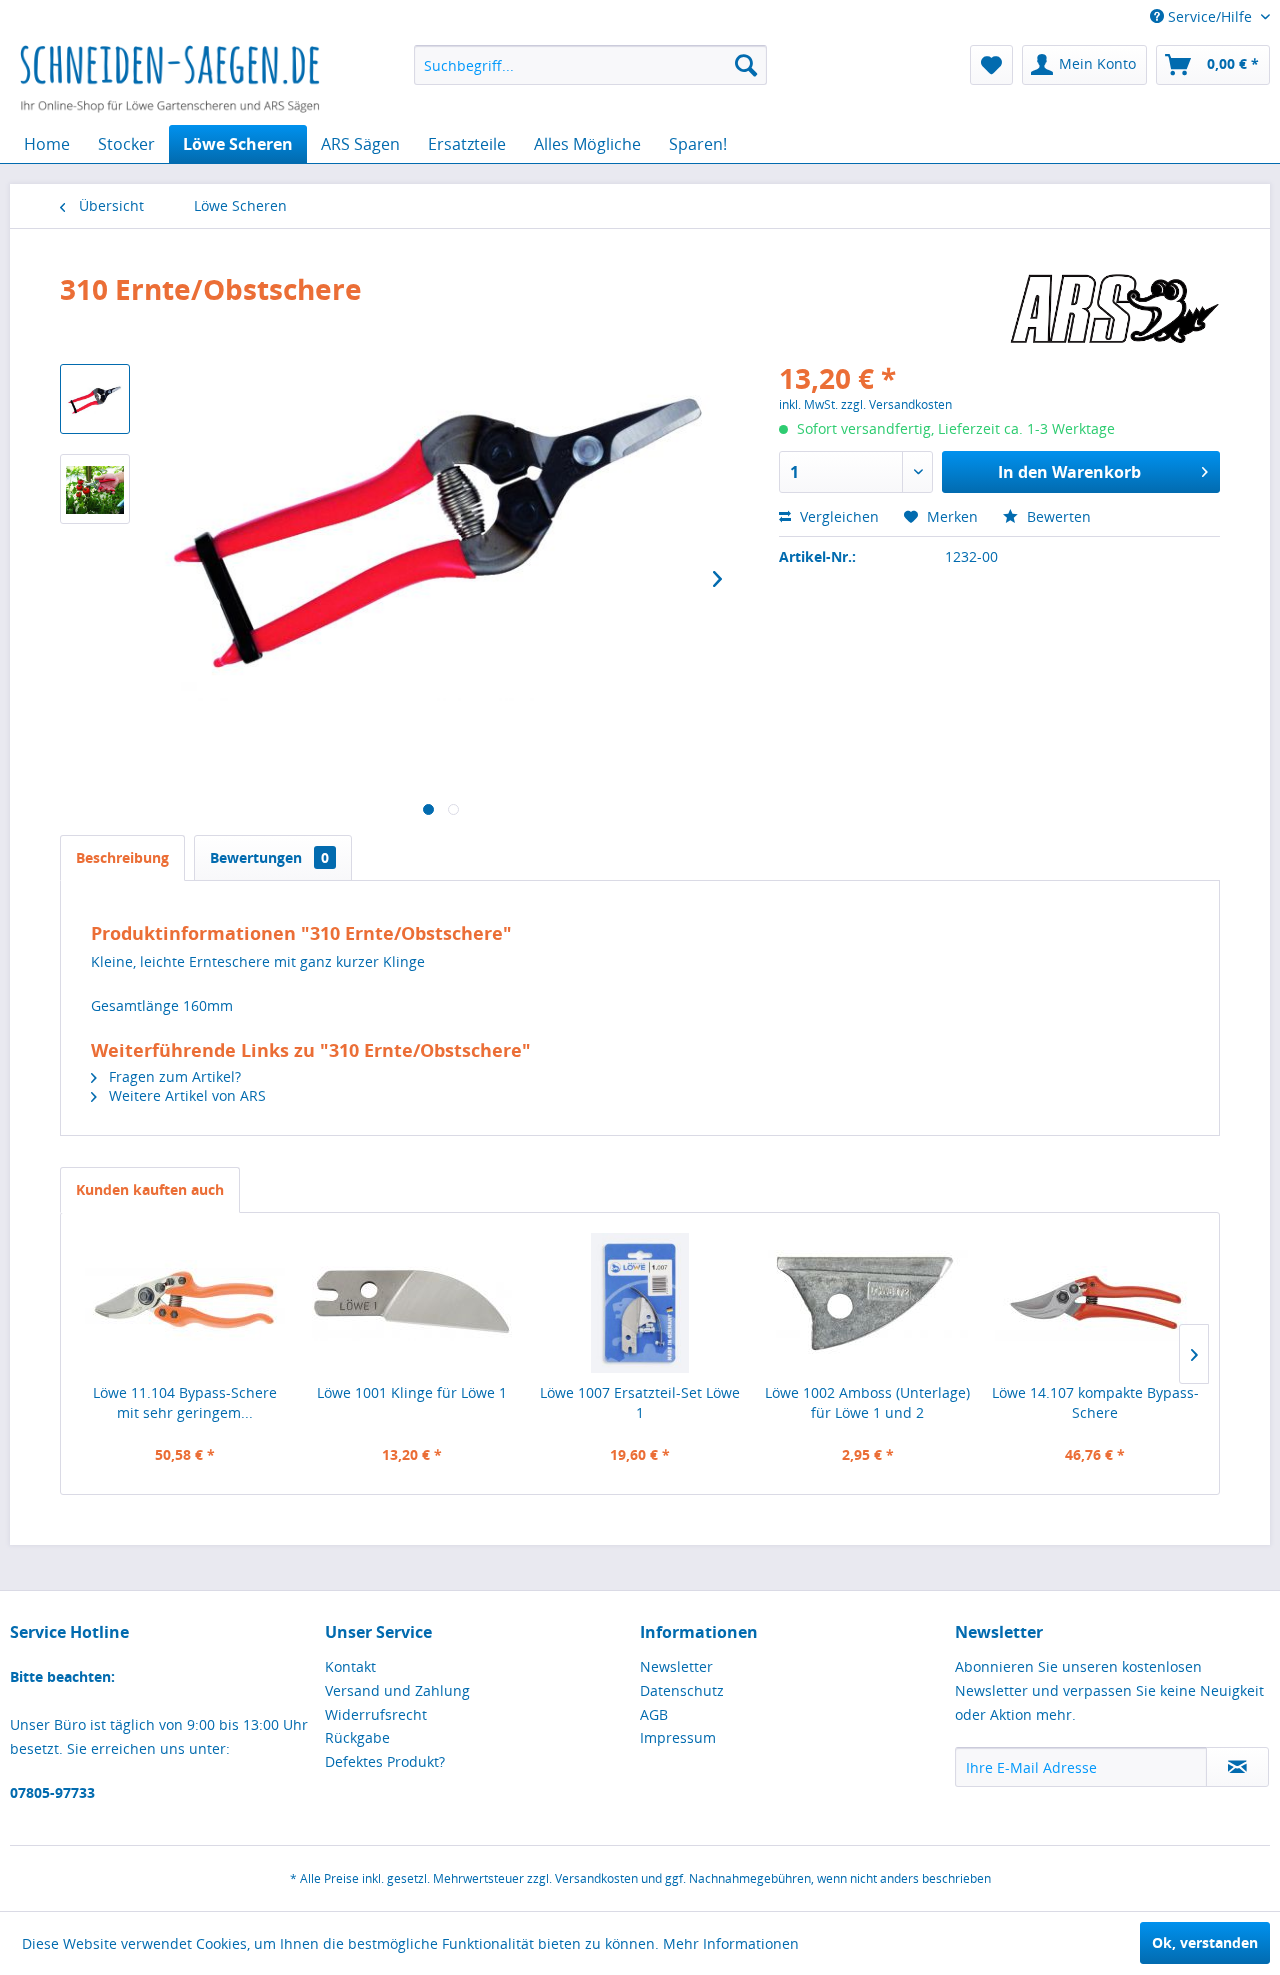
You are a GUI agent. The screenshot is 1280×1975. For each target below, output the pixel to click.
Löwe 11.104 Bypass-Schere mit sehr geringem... (185, 1402)
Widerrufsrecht (376, 1714)
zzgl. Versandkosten (896, 404)
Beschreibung (122, 857)
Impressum (678, 1737)
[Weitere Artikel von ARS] (1114, 309)
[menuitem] (590, 65)
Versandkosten (596, 1878)
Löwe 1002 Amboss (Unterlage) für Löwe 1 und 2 (867, 1402)
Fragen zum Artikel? (173, 1076)
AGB (654, 1714)
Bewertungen (269, 857)
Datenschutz (682, 1690)
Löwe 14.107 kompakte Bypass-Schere (1095, 1402)
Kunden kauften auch (150, 1189)
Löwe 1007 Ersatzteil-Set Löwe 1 (640, 1402)
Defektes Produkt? (385, 1761)
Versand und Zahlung (397, 1690)
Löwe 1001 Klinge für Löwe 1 (412, 1392)
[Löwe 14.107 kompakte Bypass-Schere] (1095, 1303)
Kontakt (350, 1666)
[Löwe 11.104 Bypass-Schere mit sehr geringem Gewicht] (185, 1303)
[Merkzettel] (991, 65)
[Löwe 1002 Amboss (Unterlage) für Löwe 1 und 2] (868, 1303)
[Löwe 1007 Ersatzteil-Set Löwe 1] (640, 1303)
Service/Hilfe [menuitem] (1210, 16)
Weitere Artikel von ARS (185, 1095)
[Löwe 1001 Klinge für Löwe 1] (413, 1303)
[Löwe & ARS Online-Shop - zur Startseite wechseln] (170, 80)
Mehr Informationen (731, 1943)
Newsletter (676, 1666)
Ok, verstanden (1205, 1942)
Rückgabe (357, 1737)
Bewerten (1057, 516)
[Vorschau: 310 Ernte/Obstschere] (95, 399)
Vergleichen (837, 516)
